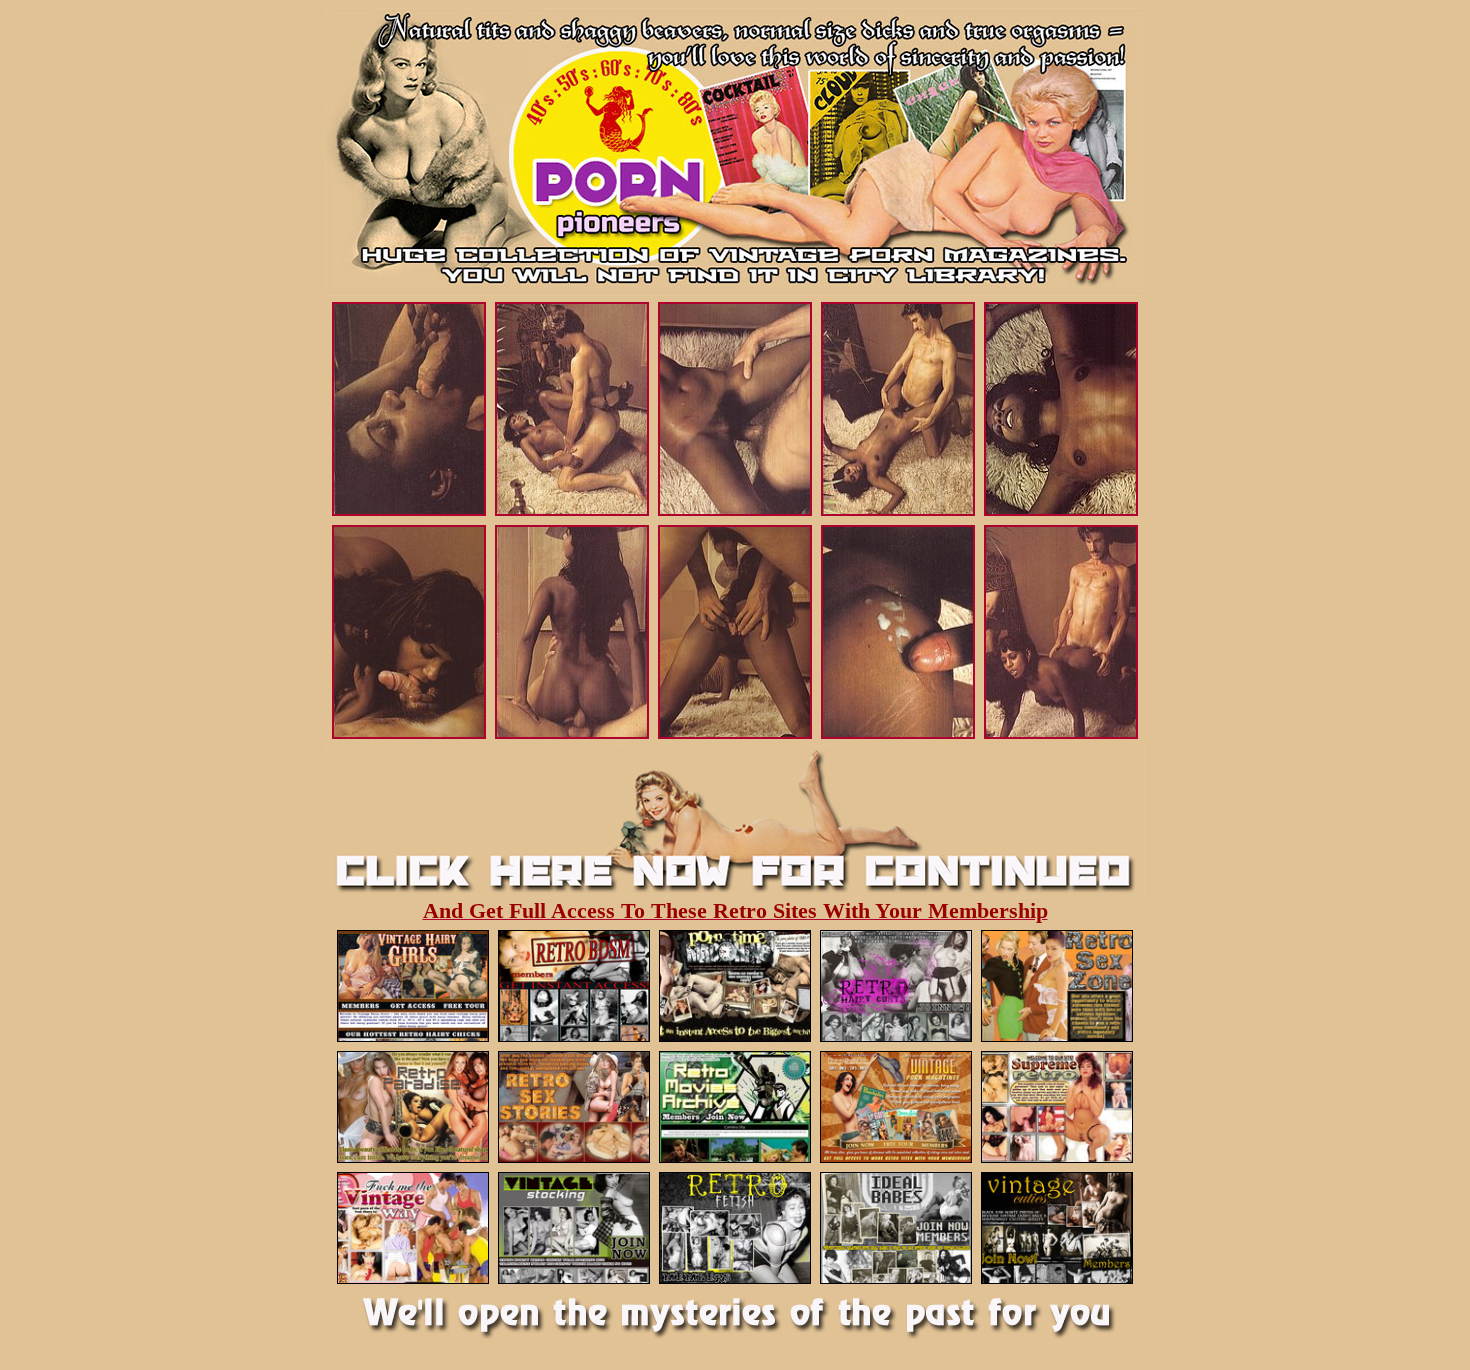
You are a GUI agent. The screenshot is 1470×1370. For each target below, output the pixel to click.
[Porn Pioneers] (735, 194)
